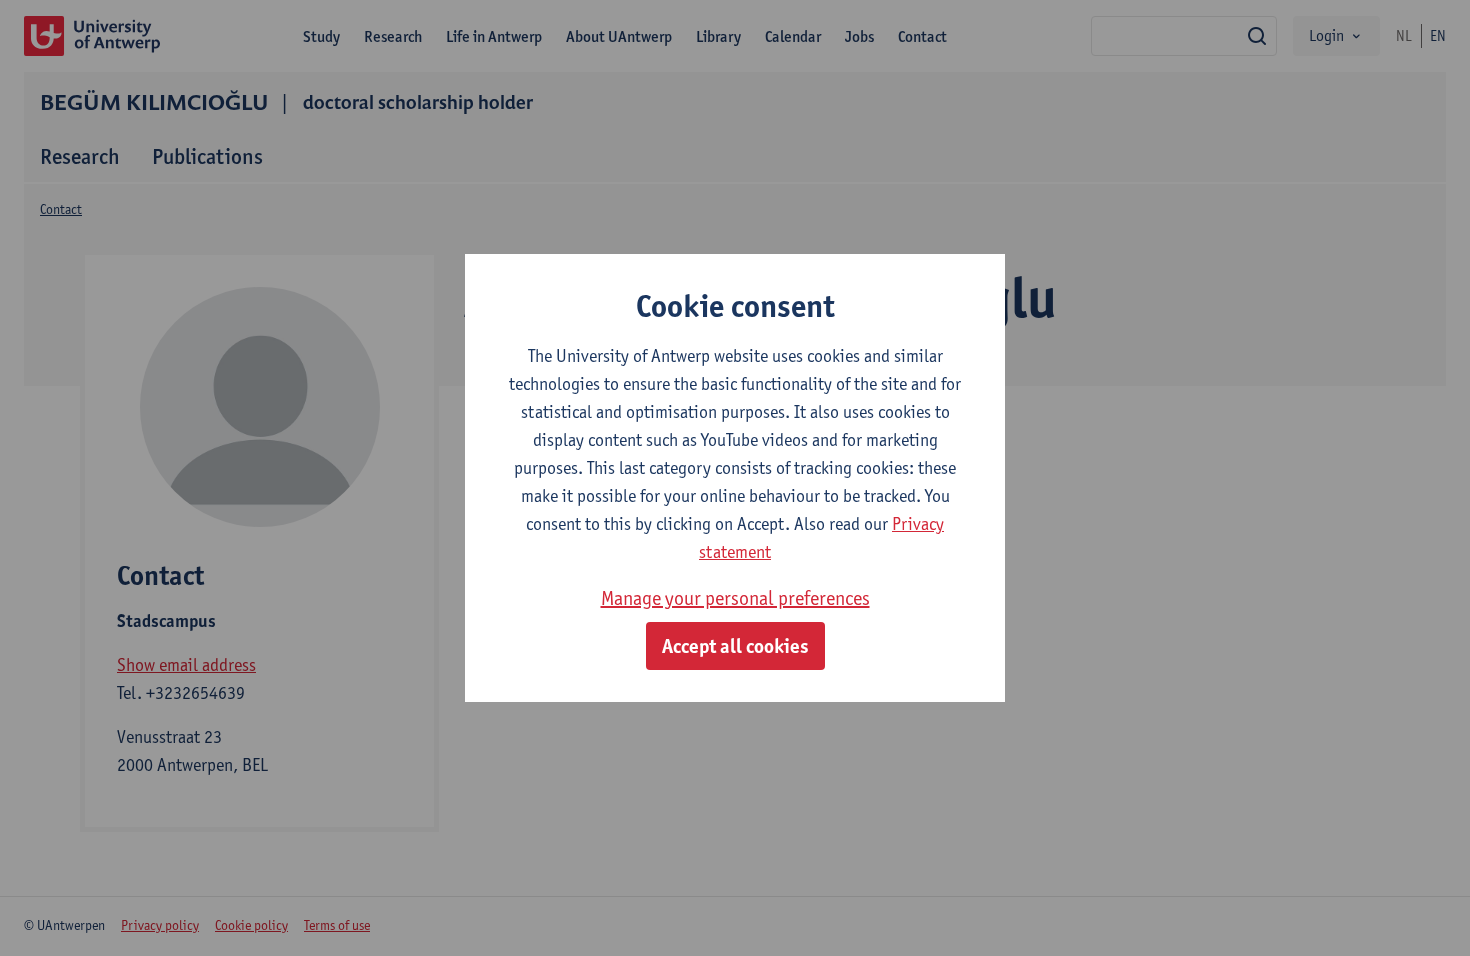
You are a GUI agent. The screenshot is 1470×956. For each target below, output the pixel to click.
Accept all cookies (735, 646)
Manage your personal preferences (735, 598)
